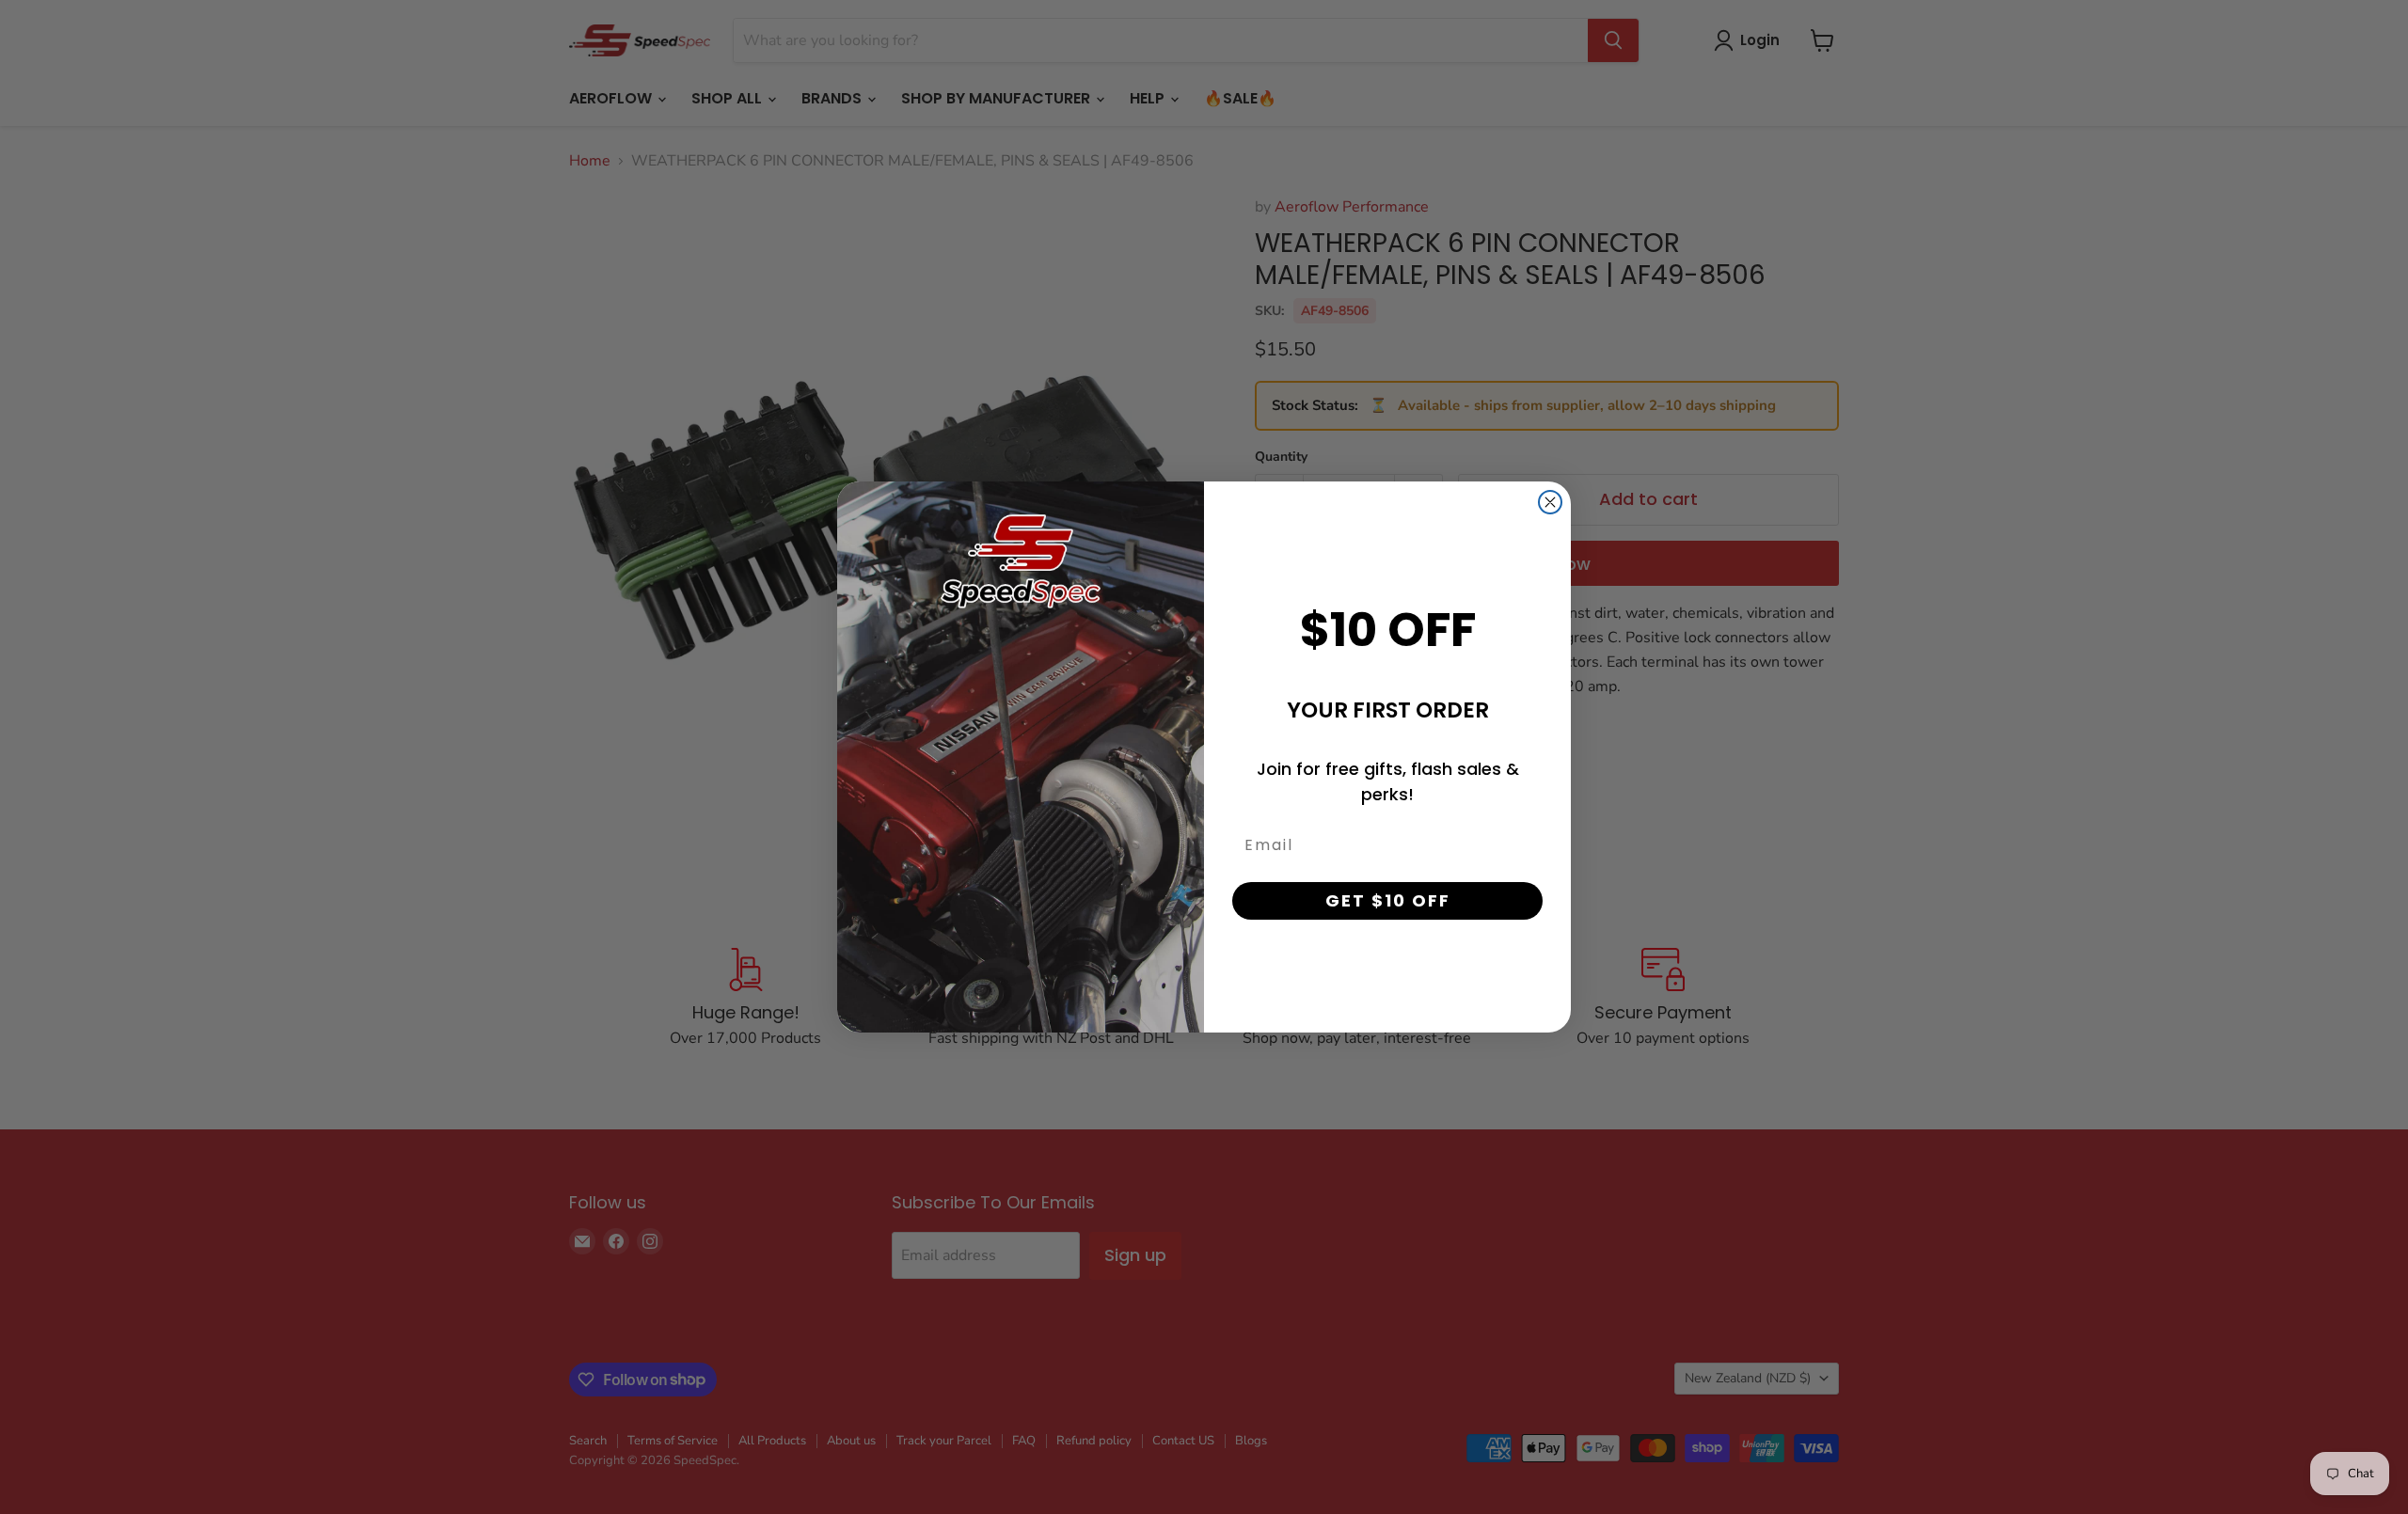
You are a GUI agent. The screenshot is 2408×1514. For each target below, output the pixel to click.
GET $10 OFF (1388, 900)
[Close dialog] (1550, 502)
